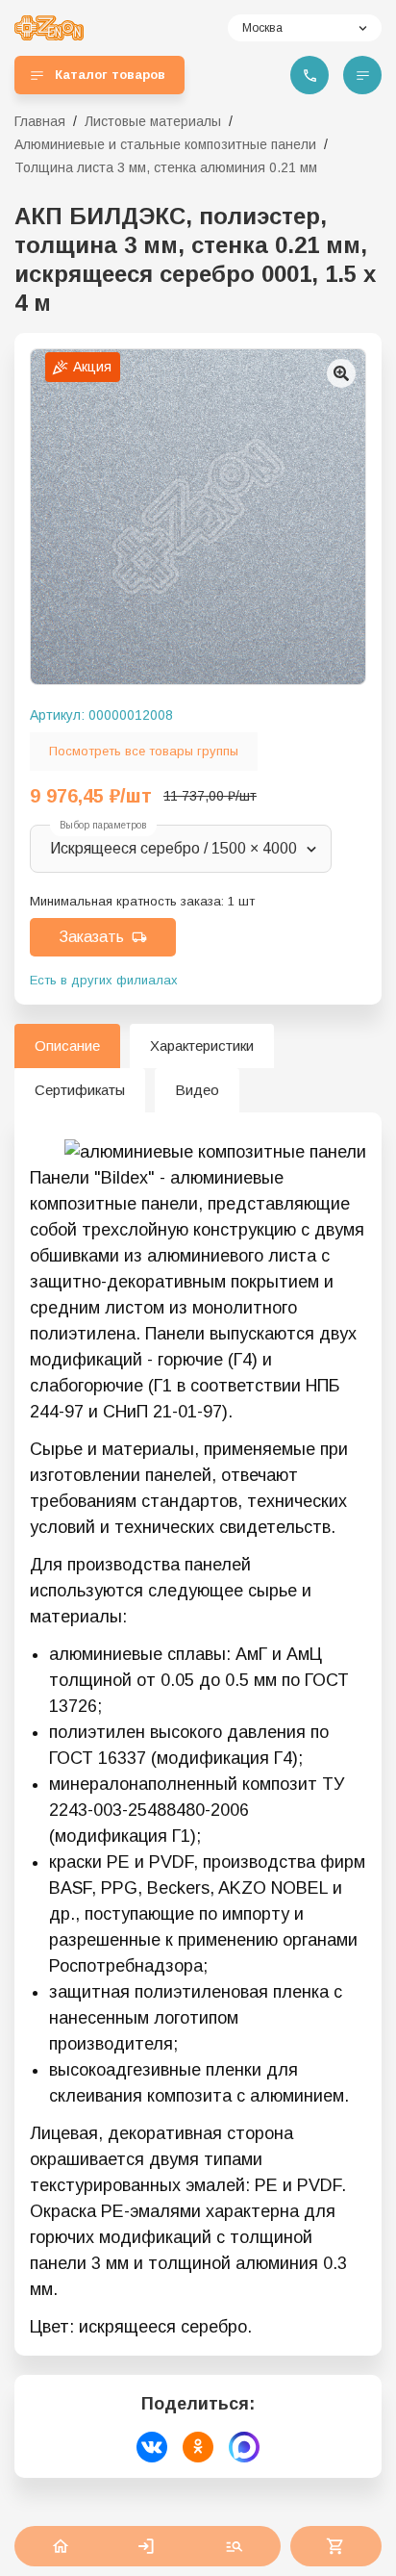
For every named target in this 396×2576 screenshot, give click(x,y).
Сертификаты (80, 1090)
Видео (197, 1090)
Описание (67, 1046)
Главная (40, 121)
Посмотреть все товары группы (144, 751)
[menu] (362, 75)
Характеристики (202, 1046)
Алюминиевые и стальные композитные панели (165, 144)
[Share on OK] (198, 2447)
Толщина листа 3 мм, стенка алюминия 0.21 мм (166, 167)
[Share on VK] (152, 2447)
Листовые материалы (153, 121)
